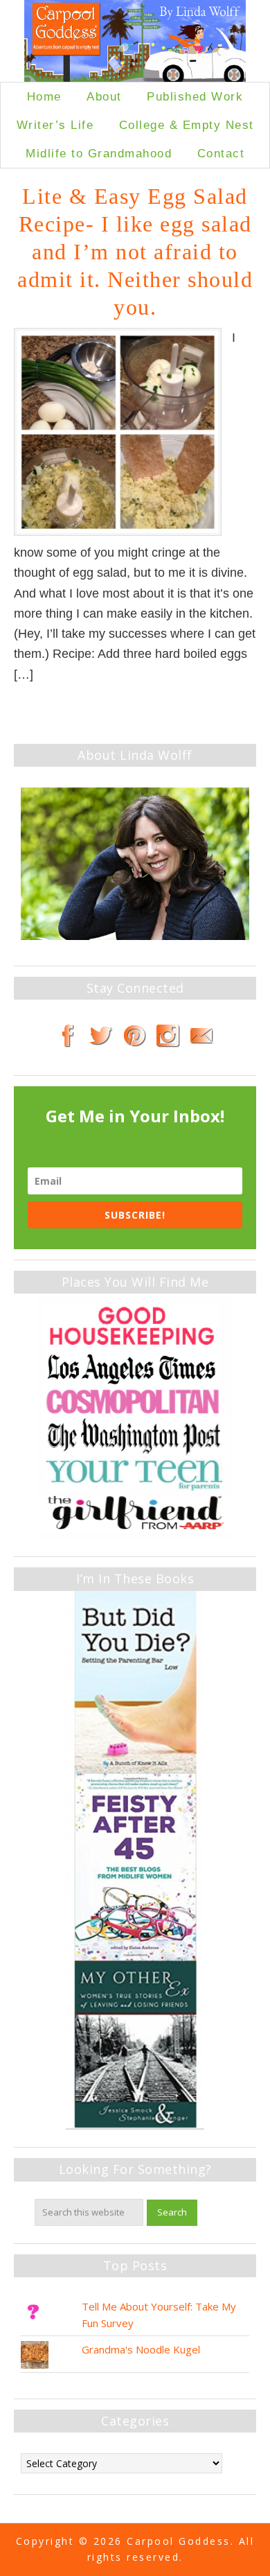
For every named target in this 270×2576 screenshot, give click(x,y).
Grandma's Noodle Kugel (141, 2349)
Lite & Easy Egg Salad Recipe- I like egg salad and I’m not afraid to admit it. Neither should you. (135, 252)
